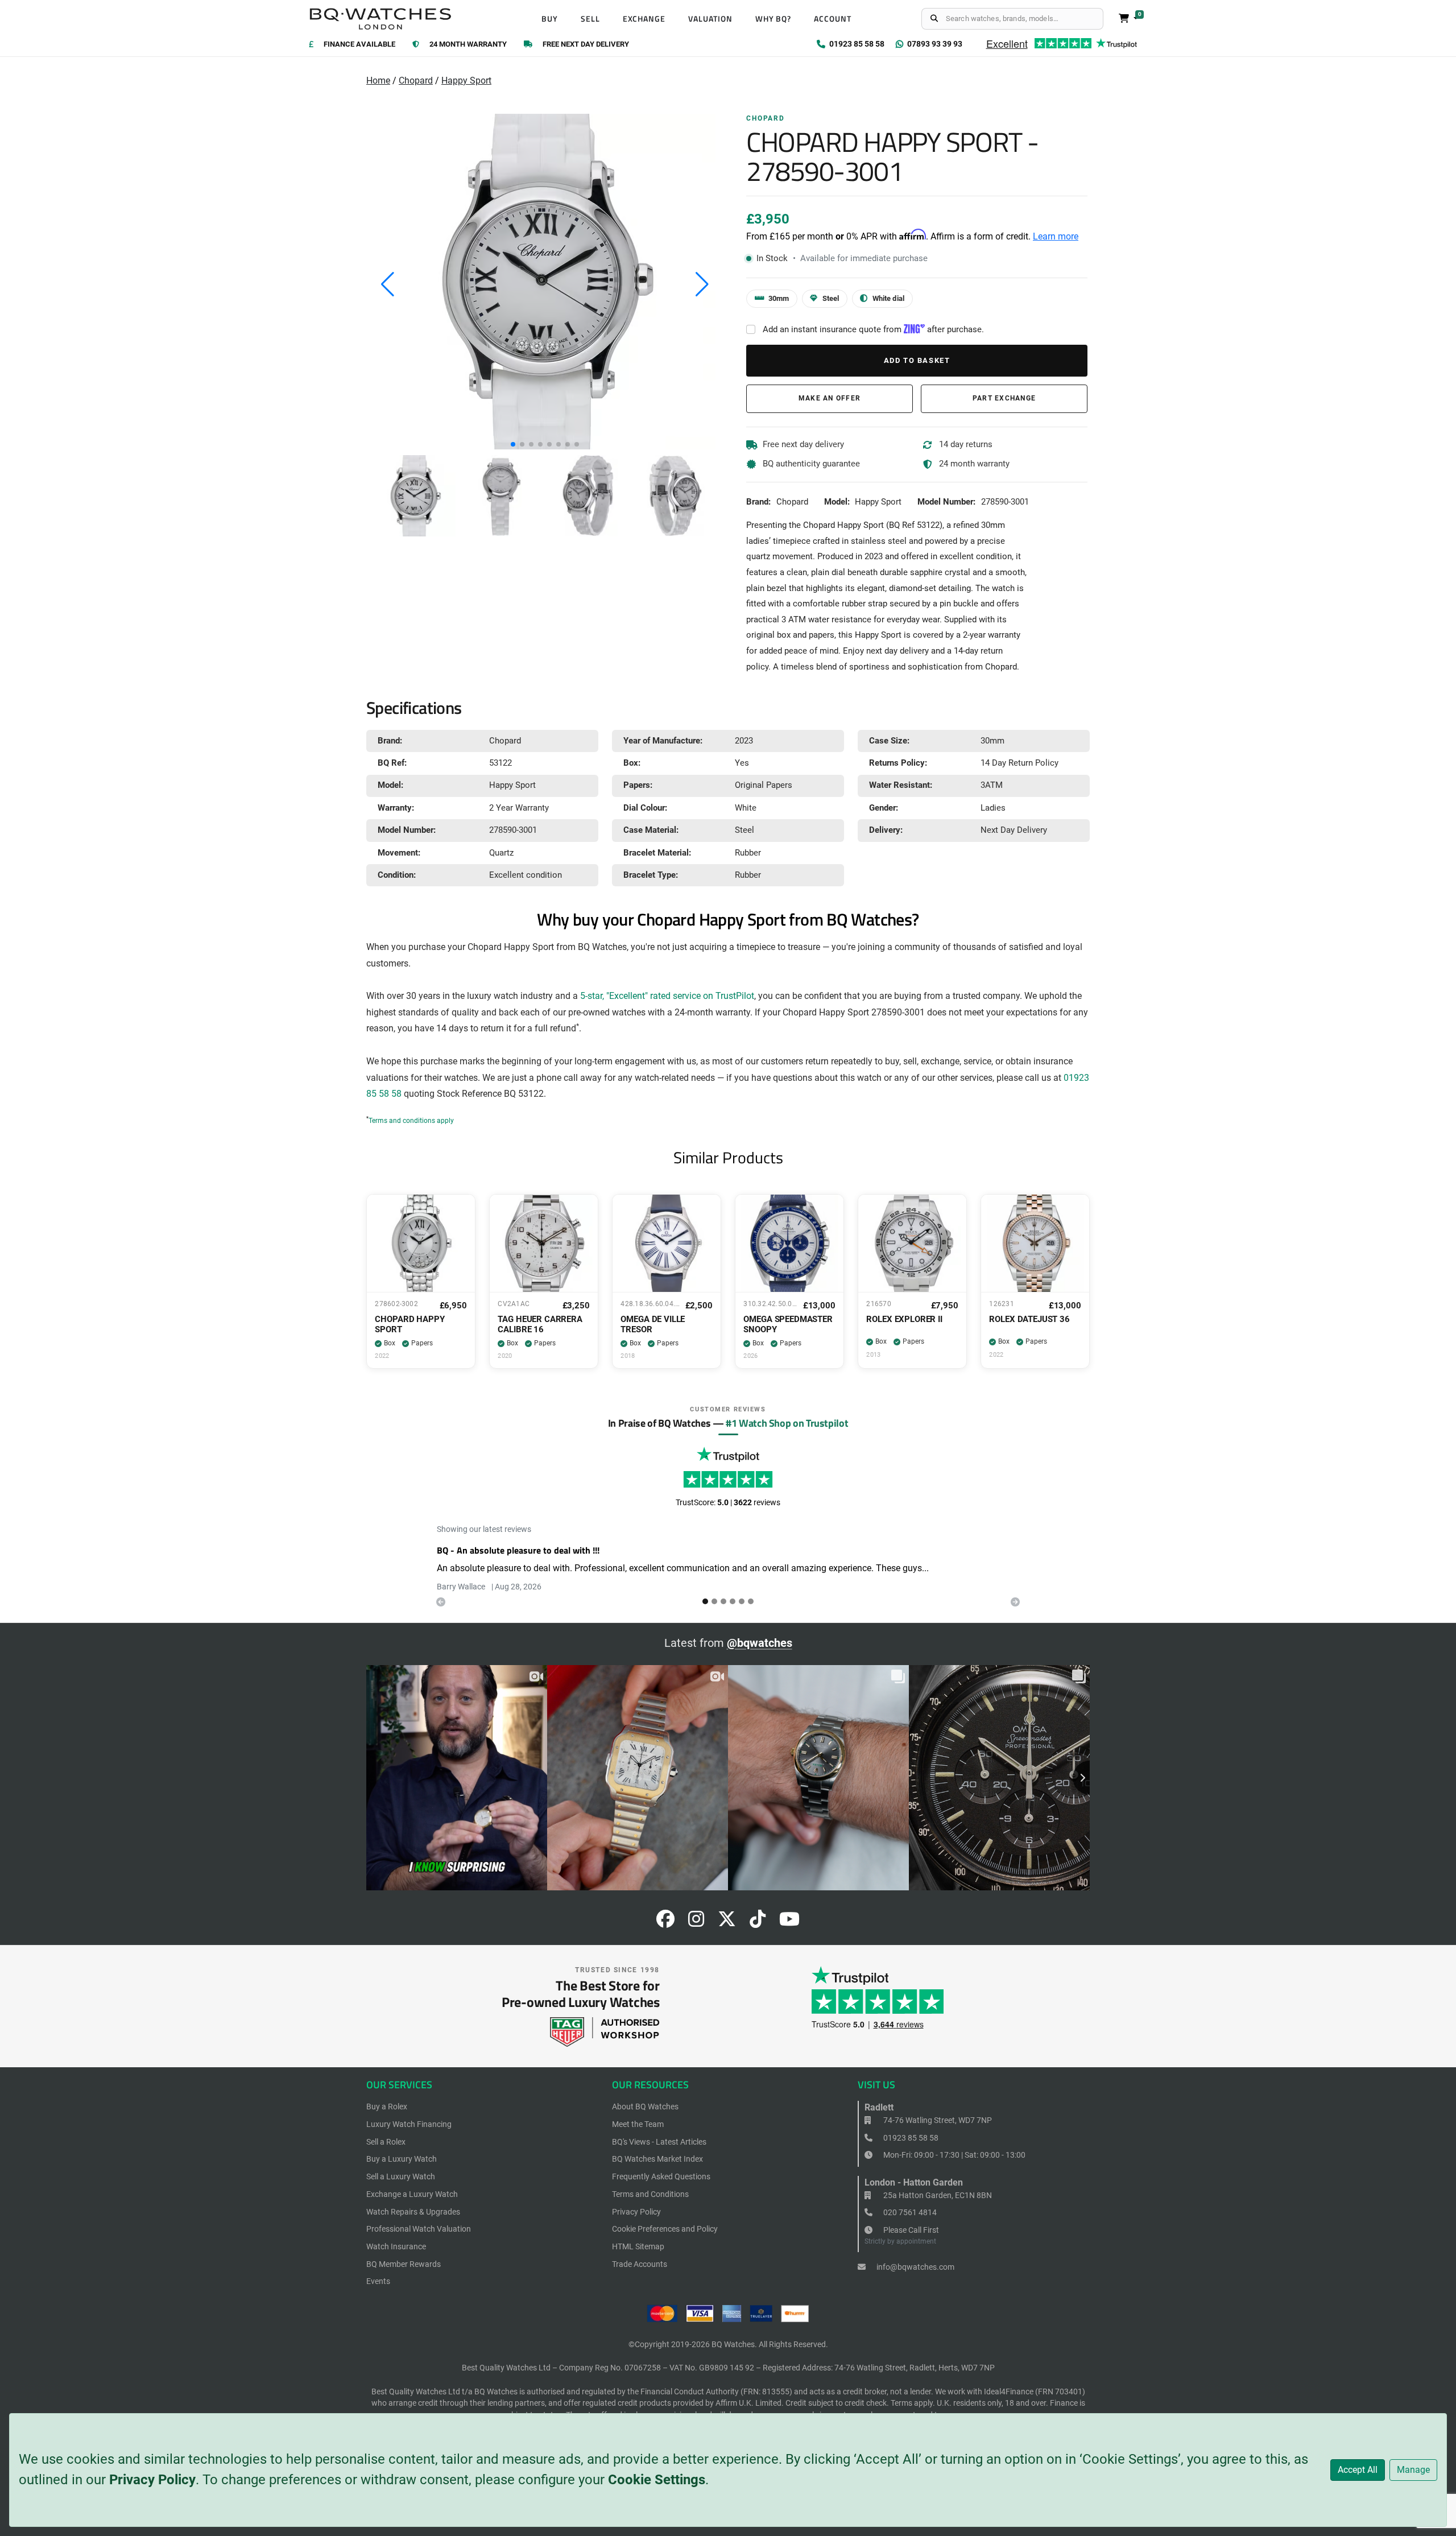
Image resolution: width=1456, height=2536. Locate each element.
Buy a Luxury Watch (402, 2159)
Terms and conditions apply (411, 1121)
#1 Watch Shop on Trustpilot (787, 1423)
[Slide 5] (751, 1601)
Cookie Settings (657, 2480)
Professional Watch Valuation (419, 2229)
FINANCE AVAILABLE (359, 45)
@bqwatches (760, 1643)
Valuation (710, 19)
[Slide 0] (705, 1601)
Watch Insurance (396, 2246)
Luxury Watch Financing (409, 2124)
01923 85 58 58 (910, 2138)
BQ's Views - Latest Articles (659, 2142)
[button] (513, 444)
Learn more (1056, 236)
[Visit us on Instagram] (696, 1922)
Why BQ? (773, 19)
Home (378, 80)
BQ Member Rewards (404, 2264)
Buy (550, 19)
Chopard (416, 80)
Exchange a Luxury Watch (412, 2194)
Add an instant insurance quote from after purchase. (873, 329)
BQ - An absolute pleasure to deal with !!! (518, 1550)
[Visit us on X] (727, 1922)
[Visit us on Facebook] (665, 1922)
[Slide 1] (714, 1601)
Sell (590, 19)
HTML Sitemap (638, 2246)
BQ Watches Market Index (657, 2159)
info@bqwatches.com (915, 2267)
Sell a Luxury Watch (401, 2176)
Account (833, 19)
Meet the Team (638, 2124)
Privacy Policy (152, 2480)
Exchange (644, 19)
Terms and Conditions (650, 2194)
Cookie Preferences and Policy (665, 2229)
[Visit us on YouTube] (789, 1922)
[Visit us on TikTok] (758, 1922)
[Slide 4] (742, 1601)
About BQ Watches (645, 2107)
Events (378, 2281)
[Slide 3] (733, 1601)
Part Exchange (1004, 398)
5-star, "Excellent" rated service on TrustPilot (667, 996)
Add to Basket (917, 360)
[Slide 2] (723, 1601)
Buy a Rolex (387, 2107)
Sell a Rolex (386, 2142)
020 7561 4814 (909, 2212)
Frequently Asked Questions (661, 2176)
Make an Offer (830, 398)
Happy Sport (466, 80)
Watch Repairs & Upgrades (413, 2212)
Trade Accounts (640, 2264)
